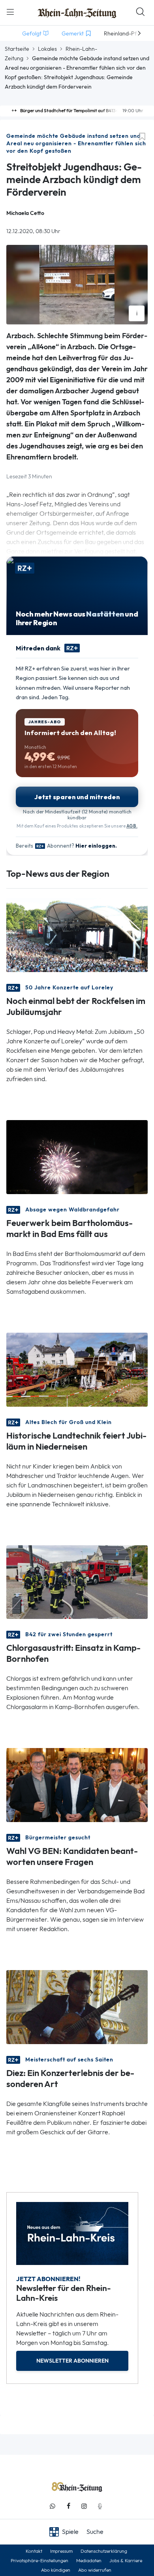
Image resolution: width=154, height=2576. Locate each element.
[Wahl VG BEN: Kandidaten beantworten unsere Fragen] (77, 1784)
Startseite (17, 49)
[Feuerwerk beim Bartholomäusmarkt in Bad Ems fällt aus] (77, 1156)
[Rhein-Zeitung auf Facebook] (68, 2506)
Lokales (47, 49)
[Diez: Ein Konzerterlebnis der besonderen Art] (77, 2007)
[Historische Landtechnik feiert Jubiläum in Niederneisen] (77, 1369)
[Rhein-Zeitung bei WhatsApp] (53, 2506)
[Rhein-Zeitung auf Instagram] (84, 2506)
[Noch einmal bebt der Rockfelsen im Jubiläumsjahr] (77, 934)
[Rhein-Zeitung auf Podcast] (100, 2506)
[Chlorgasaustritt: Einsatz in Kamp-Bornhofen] (77, 1581)
